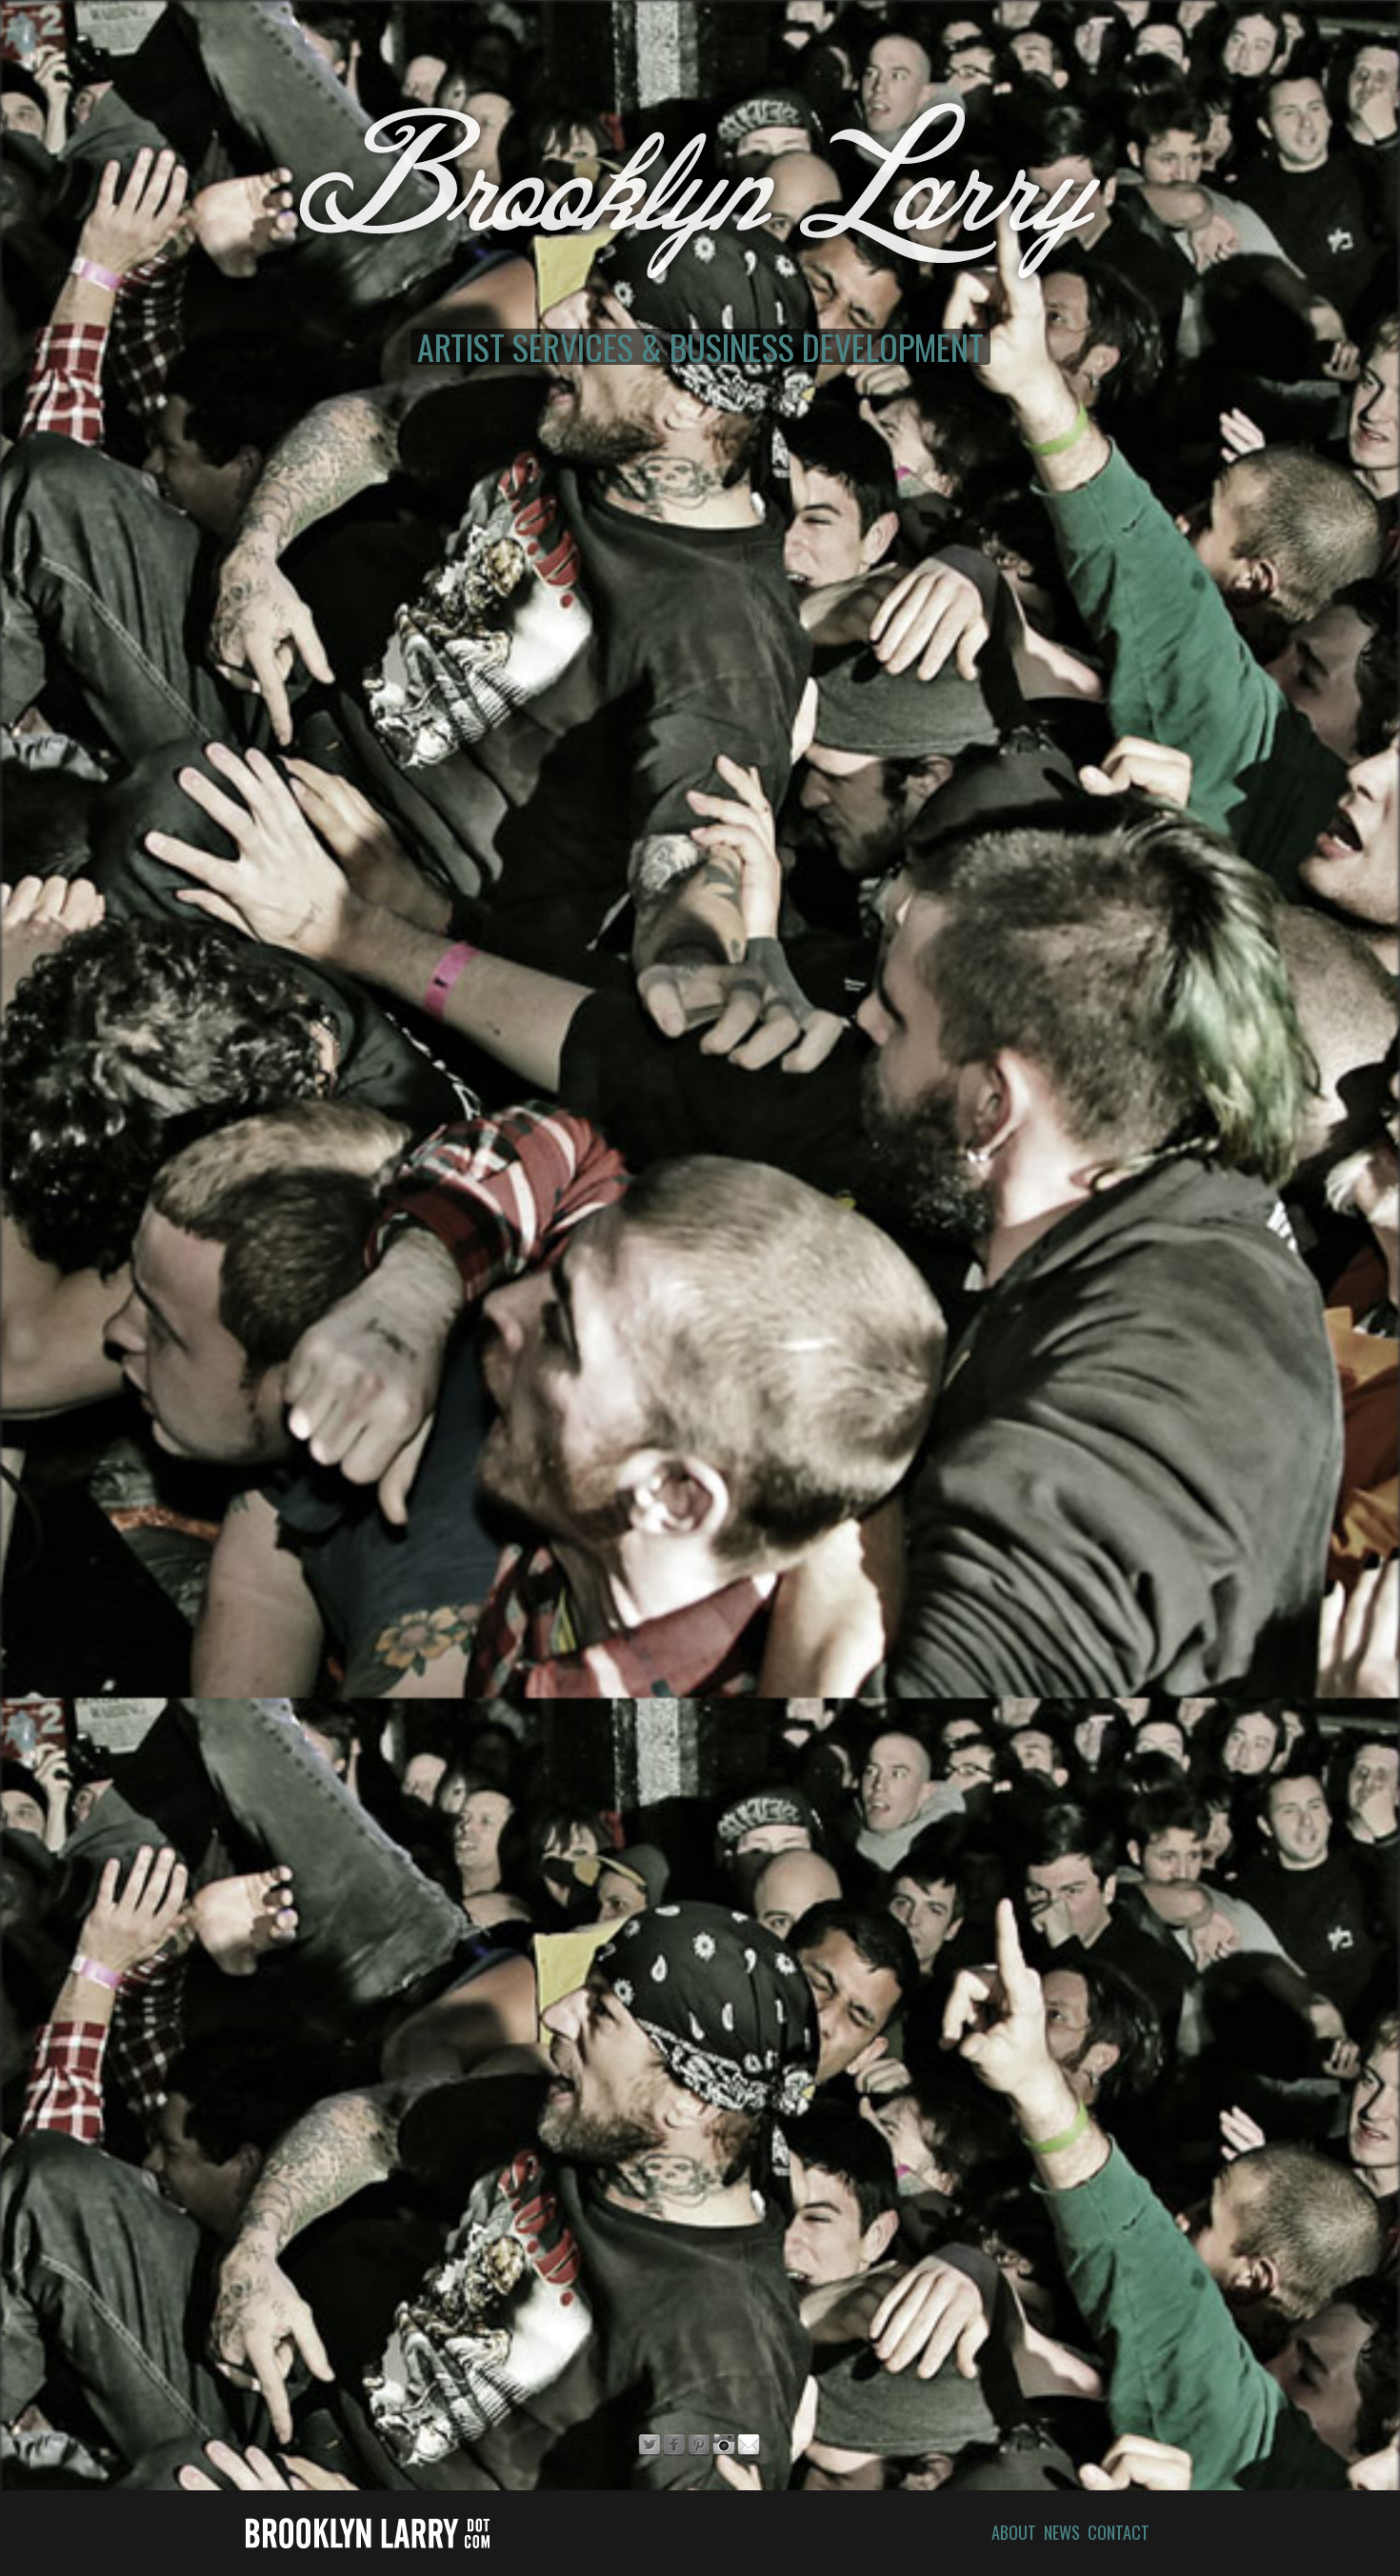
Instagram (724, 2445)
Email (749, 2445)
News (1062, 2532)
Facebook (674, 2445)
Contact (1119, 2532)
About (1014, 2532)
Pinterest (699, 2445)
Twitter (650, 2445)
